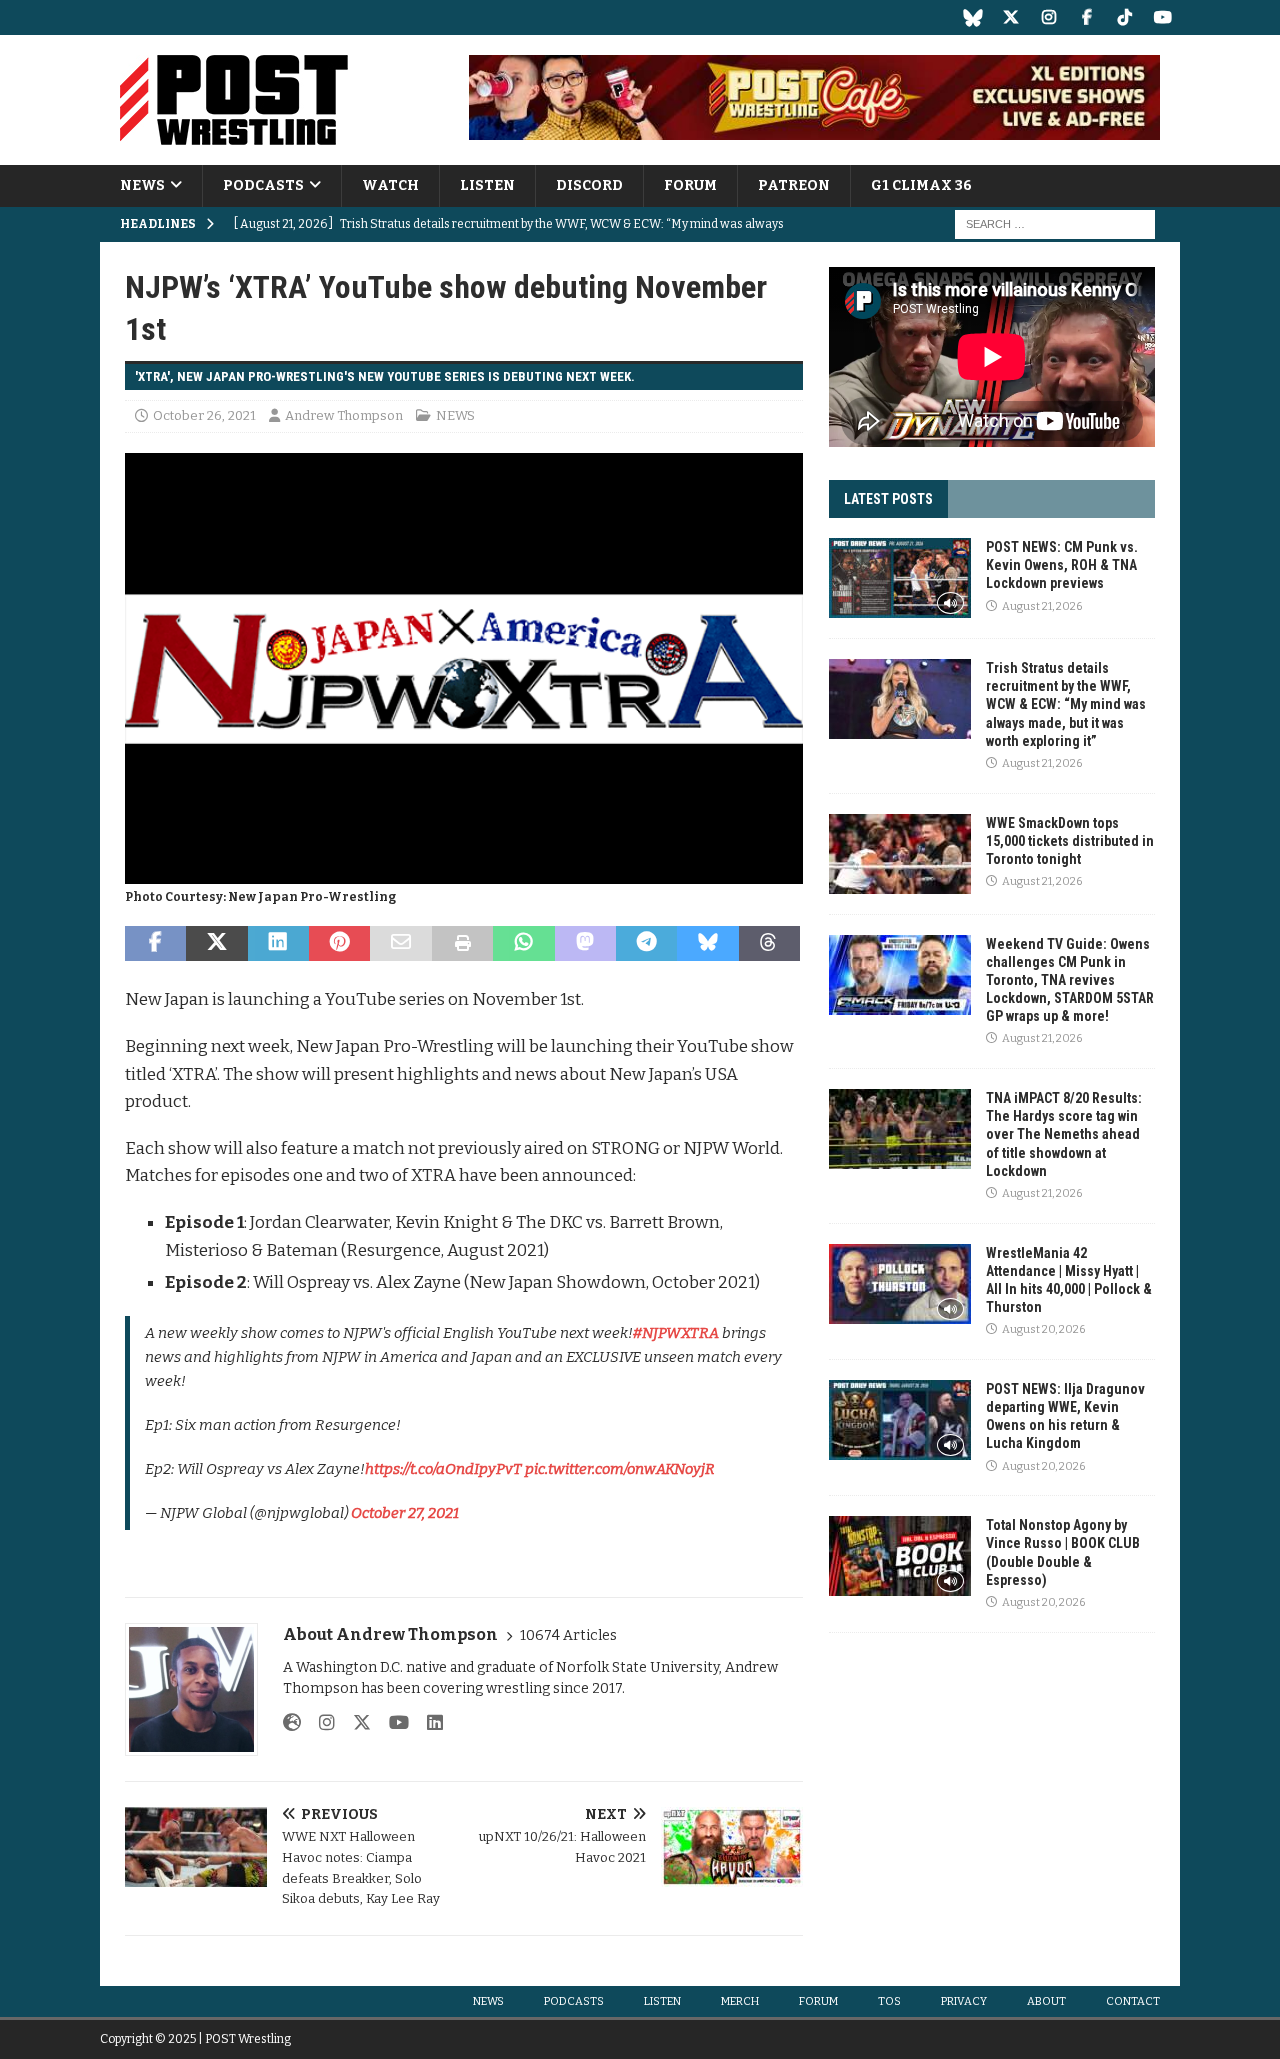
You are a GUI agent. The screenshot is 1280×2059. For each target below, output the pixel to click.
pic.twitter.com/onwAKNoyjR (620, 1469)
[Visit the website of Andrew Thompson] (292, 1723)
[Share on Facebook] (155, 944)
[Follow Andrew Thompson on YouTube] (391, 1723)
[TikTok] (1124, 17)
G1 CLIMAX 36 (921, 185)
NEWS (142, 185)
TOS (889, 2001)
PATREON (794, 185)
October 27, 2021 (405, 1513)
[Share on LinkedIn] (278, 944)
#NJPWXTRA (676, 1333)
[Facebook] (1086, 17)
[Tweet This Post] (216, 944)
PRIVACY (964, 2001)
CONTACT (1133, 2001)
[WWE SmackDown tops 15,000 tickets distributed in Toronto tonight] (900, 854)
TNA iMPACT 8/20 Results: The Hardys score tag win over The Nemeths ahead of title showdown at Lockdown (1064, 1134)
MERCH (740, 2001)
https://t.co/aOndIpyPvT (443, 1469)
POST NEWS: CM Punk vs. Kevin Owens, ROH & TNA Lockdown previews (1062, 565)
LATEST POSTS (888, 499)
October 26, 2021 (204, 415)
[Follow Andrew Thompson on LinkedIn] (427, 1723)
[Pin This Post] (339, 944)
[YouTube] (1162, 17)
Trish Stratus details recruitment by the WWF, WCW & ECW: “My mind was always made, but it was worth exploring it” (1066, 704)
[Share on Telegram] (646, 944)
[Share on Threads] (769, 944)
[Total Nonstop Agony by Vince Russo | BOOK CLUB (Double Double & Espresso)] (900, 1556)
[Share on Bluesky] (707, 944)
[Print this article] (462, 944)
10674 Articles (568, 1635)
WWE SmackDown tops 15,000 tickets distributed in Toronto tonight (1070, 841)
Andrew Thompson (344, 415)
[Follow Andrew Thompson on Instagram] (319, 1723)
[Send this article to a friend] (400, 944)
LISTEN (487, 185)
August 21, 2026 (1042, 606)
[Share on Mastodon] (585, 944)
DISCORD (589, 185)
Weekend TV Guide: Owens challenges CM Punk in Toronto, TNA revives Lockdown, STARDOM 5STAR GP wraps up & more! (1070, 980)
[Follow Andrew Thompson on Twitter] (354, 1723)
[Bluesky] (972, 17)
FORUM (690, 185)
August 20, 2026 (1043, 1329)
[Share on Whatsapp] (523, 944)
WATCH (390, 185)
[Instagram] (1048, 17)
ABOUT (1046, 2001)
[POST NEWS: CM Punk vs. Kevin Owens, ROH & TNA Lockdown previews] (900, 578)
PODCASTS (263, 185)
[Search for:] (1055, 224)
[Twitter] (1010, 17)
